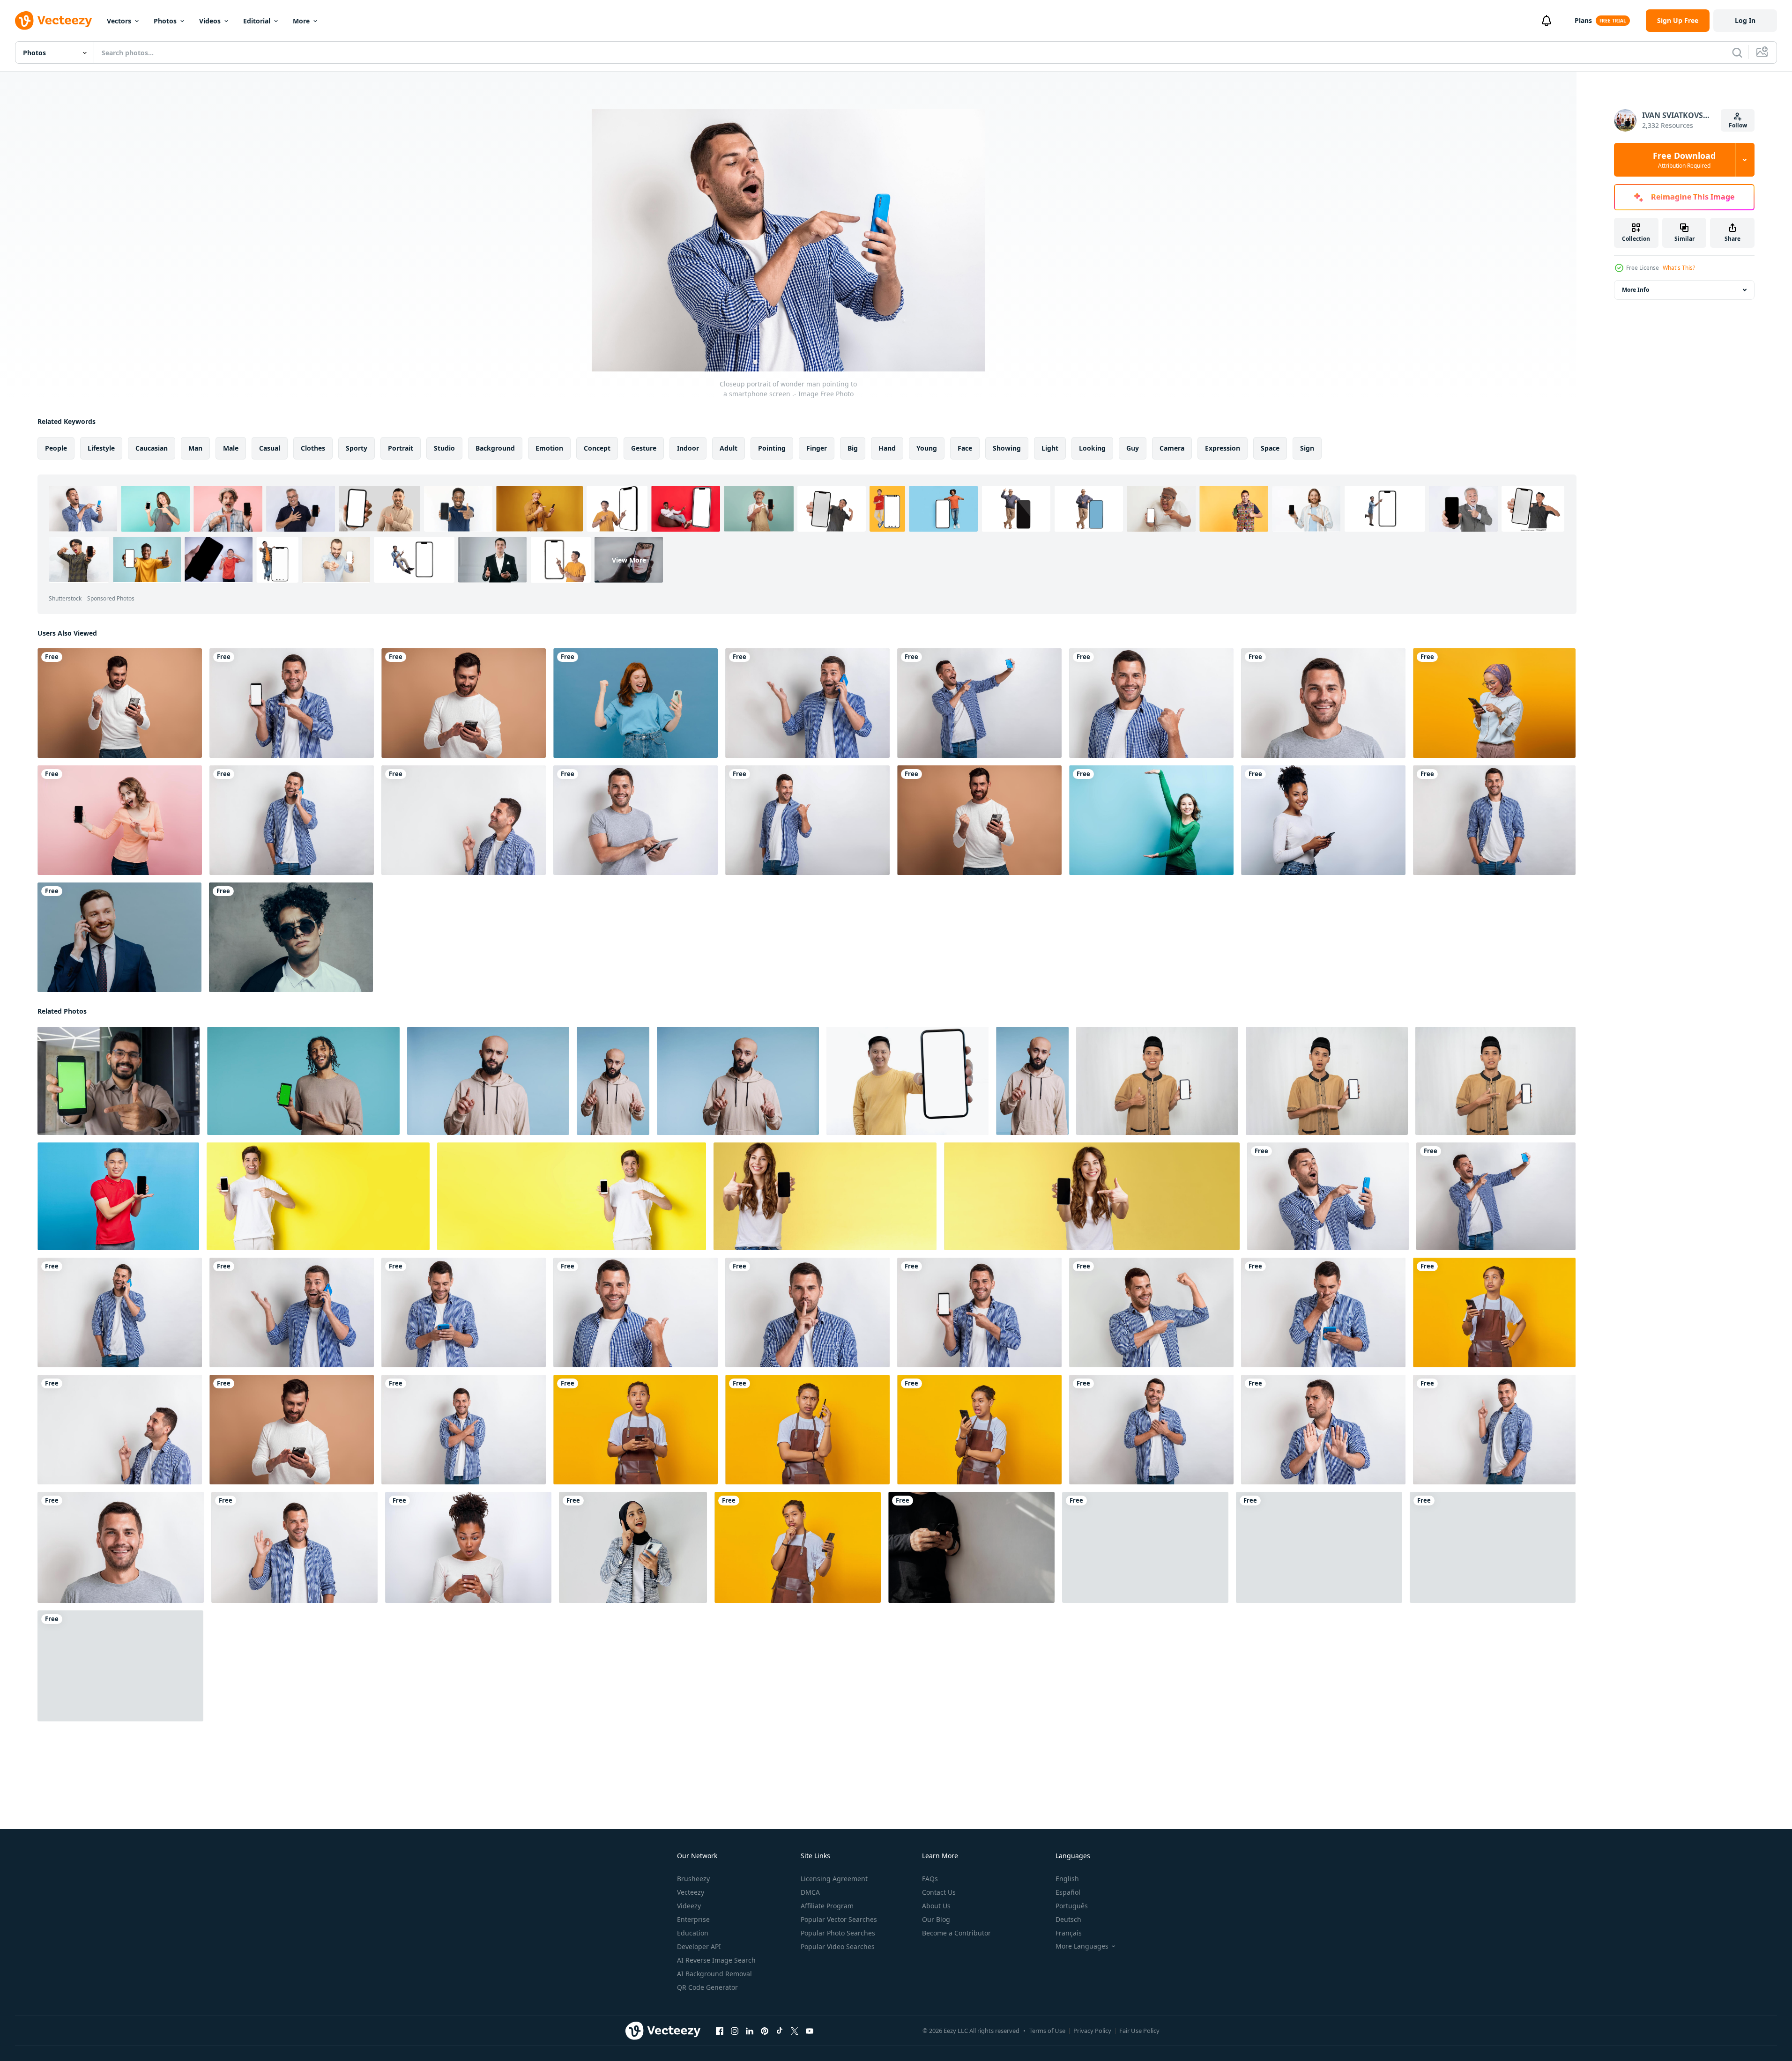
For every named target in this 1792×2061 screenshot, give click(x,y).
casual (270, 448)
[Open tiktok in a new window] (780, 2031)
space (1270, 448)
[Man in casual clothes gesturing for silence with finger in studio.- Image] (807, 1312)
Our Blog (936, 1919)
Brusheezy (693, 1879)
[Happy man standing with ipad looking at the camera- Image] (636, 820)
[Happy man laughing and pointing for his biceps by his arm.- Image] (1151, 1312)
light (1050, 448)
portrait (401, 448)
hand (887, 448)
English (1067, 1879)
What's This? (1679, 268)
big (853, 448)
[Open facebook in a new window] (720, 2031)
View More (629, 560)
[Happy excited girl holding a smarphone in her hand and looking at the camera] (120, 820)
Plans (1583, 20)
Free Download (1684, 160)
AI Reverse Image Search (716, 1960)
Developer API (699, 1946)
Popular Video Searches (838, 1946)
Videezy (689, 1906)
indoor (688, 448)
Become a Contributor (956, 1933)
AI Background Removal (714, 1974)
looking (1092, 448)
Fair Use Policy (1139, 2031)
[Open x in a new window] (795, 2031)
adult (729, 448)
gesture (644, 448)
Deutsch (1068, 1919)
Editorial (257, 21)
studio (444, 448)
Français (1069, 1933)
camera (1172, 448)
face (965, 448)
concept (597, 448)
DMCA (810, 1892)
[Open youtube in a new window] (810, 2031)
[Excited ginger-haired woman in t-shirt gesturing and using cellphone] (636, 703)
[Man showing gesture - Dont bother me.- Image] (1323, 1430)
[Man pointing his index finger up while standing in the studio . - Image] (1494, 1430)
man (195, 448)
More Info (1636, 290)
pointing (772, 448)
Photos (165, 21)
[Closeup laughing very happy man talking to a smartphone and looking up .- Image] (807, 703)
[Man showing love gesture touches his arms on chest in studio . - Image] (1151, 1430)
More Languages (1082, 1946)
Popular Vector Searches (839, 1919)
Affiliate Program (827, 1906)
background (495, 448)
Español (1068, 1892)
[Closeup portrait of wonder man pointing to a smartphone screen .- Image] (1328, 1196)
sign (1307, 448)
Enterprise (693, 1919)
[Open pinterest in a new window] (765, 2031)
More (301, 21)
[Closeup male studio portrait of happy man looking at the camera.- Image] (1323, 703)
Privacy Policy (1092, 2031)
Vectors (119, 21)
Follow (1738, 125)
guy (1133, 448)
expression (1223, 448)
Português (1072, 1906)
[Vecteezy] (53, 21)
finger (817, 448)
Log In (1745, 20)
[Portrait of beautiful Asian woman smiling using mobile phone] (1494, 703)
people (56, 448)
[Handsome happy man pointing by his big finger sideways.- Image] (807, 820)
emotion (549, 448)
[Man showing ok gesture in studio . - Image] (294, 1547)
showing (1007, 448)
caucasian (152, 448)
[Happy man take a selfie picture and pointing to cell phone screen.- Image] (979, 703)
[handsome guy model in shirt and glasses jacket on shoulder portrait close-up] (291, 937)
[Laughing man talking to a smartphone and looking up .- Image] (292, 820)
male (231, 448)
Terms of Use (1047, 2031)
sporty (357, 448)
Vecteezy (691, 1892)
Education (693, 1933)
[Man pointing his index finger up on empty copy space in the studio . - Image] (464, 820)
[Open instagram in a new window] (735, 2031)
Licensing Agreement (834, 1879)
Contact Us (939, 1892)
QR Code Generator (707, 1987)
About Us (936, 1906)
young (927, 448)
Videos (210, 21)
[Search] (1737, 52)
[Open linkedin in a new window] (750, 2031)
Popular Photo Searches (838, 1933)
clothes (313, 448)
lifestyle (101, 448)
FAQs (930, 1879)
